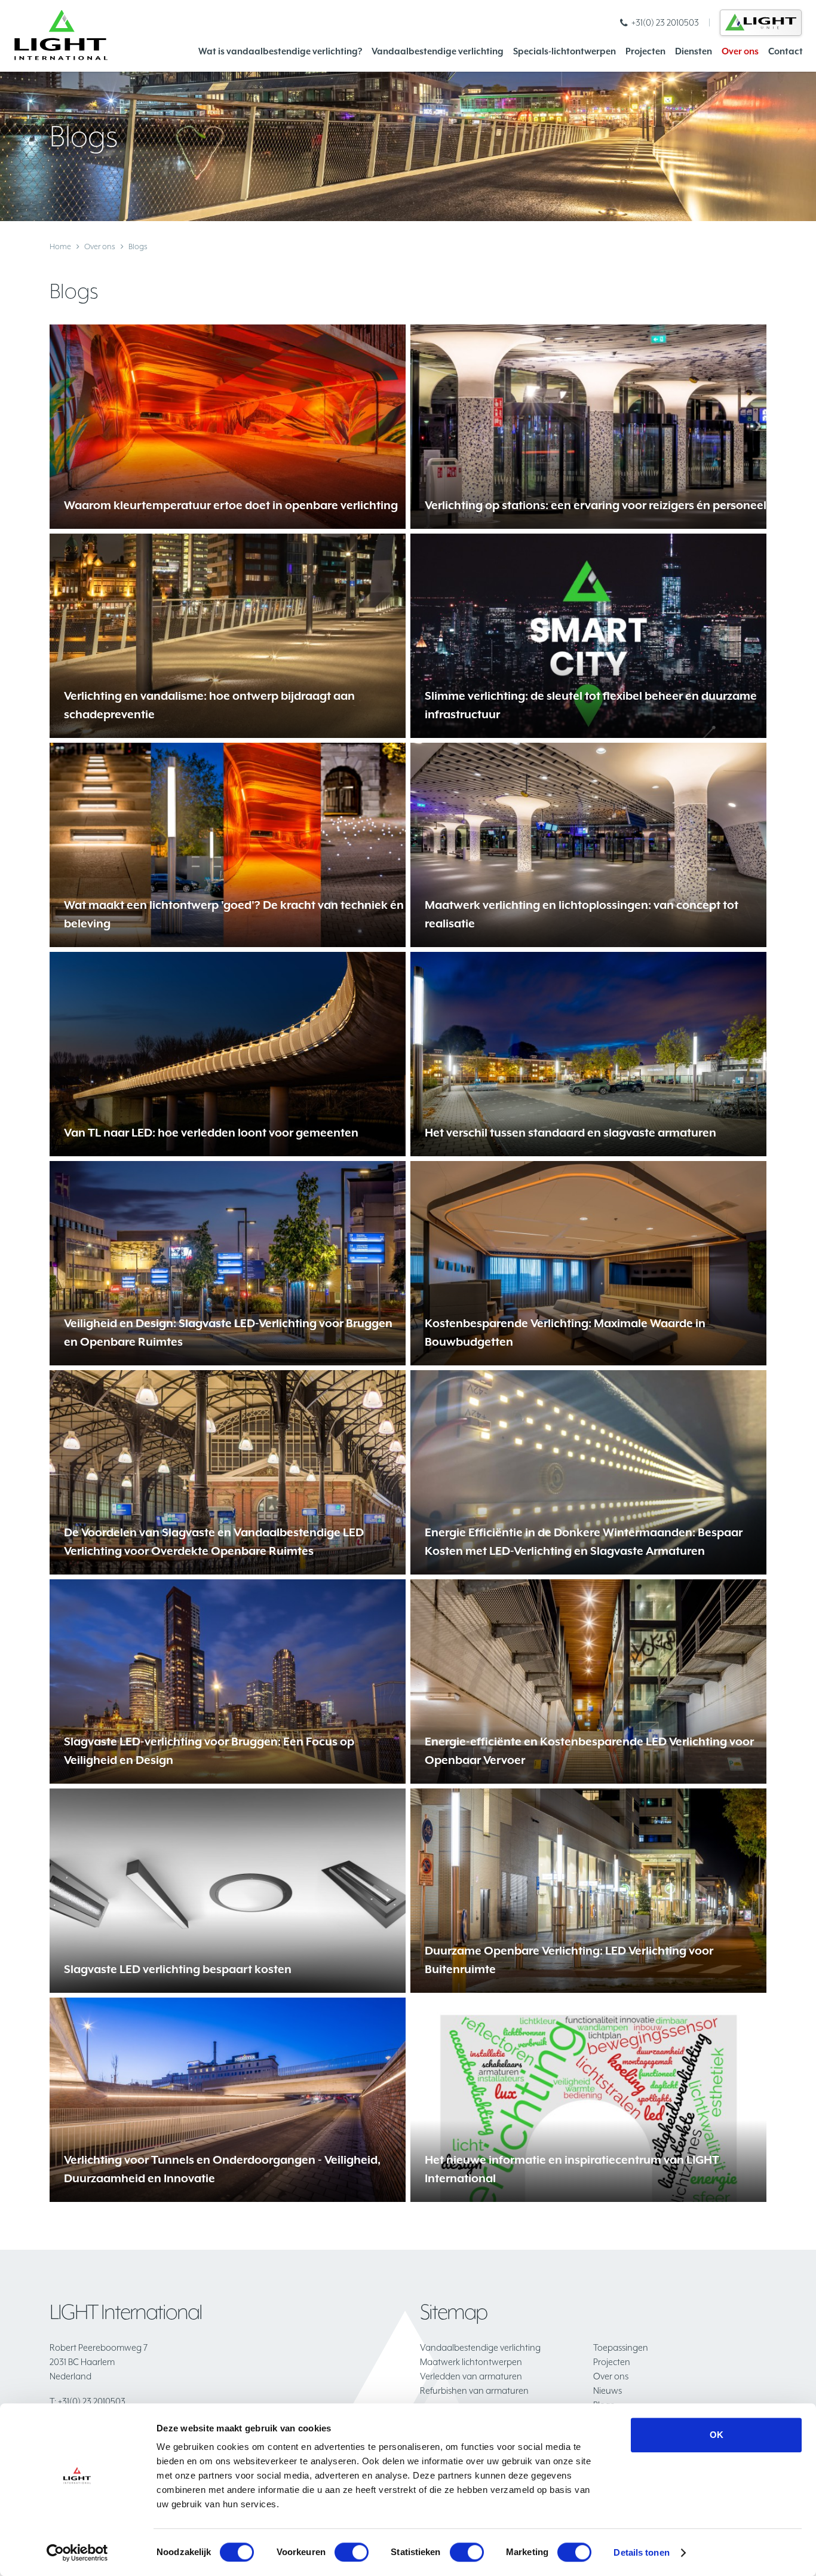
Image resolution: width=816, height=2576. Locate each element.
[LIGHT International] (61, 35)
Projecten (645, 51)
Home (60, 246)
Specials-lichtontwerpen (565, 51)
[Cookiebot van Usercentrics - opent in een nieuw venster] (77, 2553)
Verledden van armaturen (471, 2376)
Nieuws (608, 2390)
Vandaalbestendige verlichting (438, 51)
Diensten (694, 51)
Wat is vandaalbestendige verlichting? (280, 51)
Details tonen (641, 2552)
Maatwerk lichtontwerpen (471, 2362)
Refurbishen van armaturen (474, 2390)
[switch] (352, 2552)
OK (717, 2435)
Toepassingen (621, 2347)
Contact (786, 51)
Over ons (740, 51)
